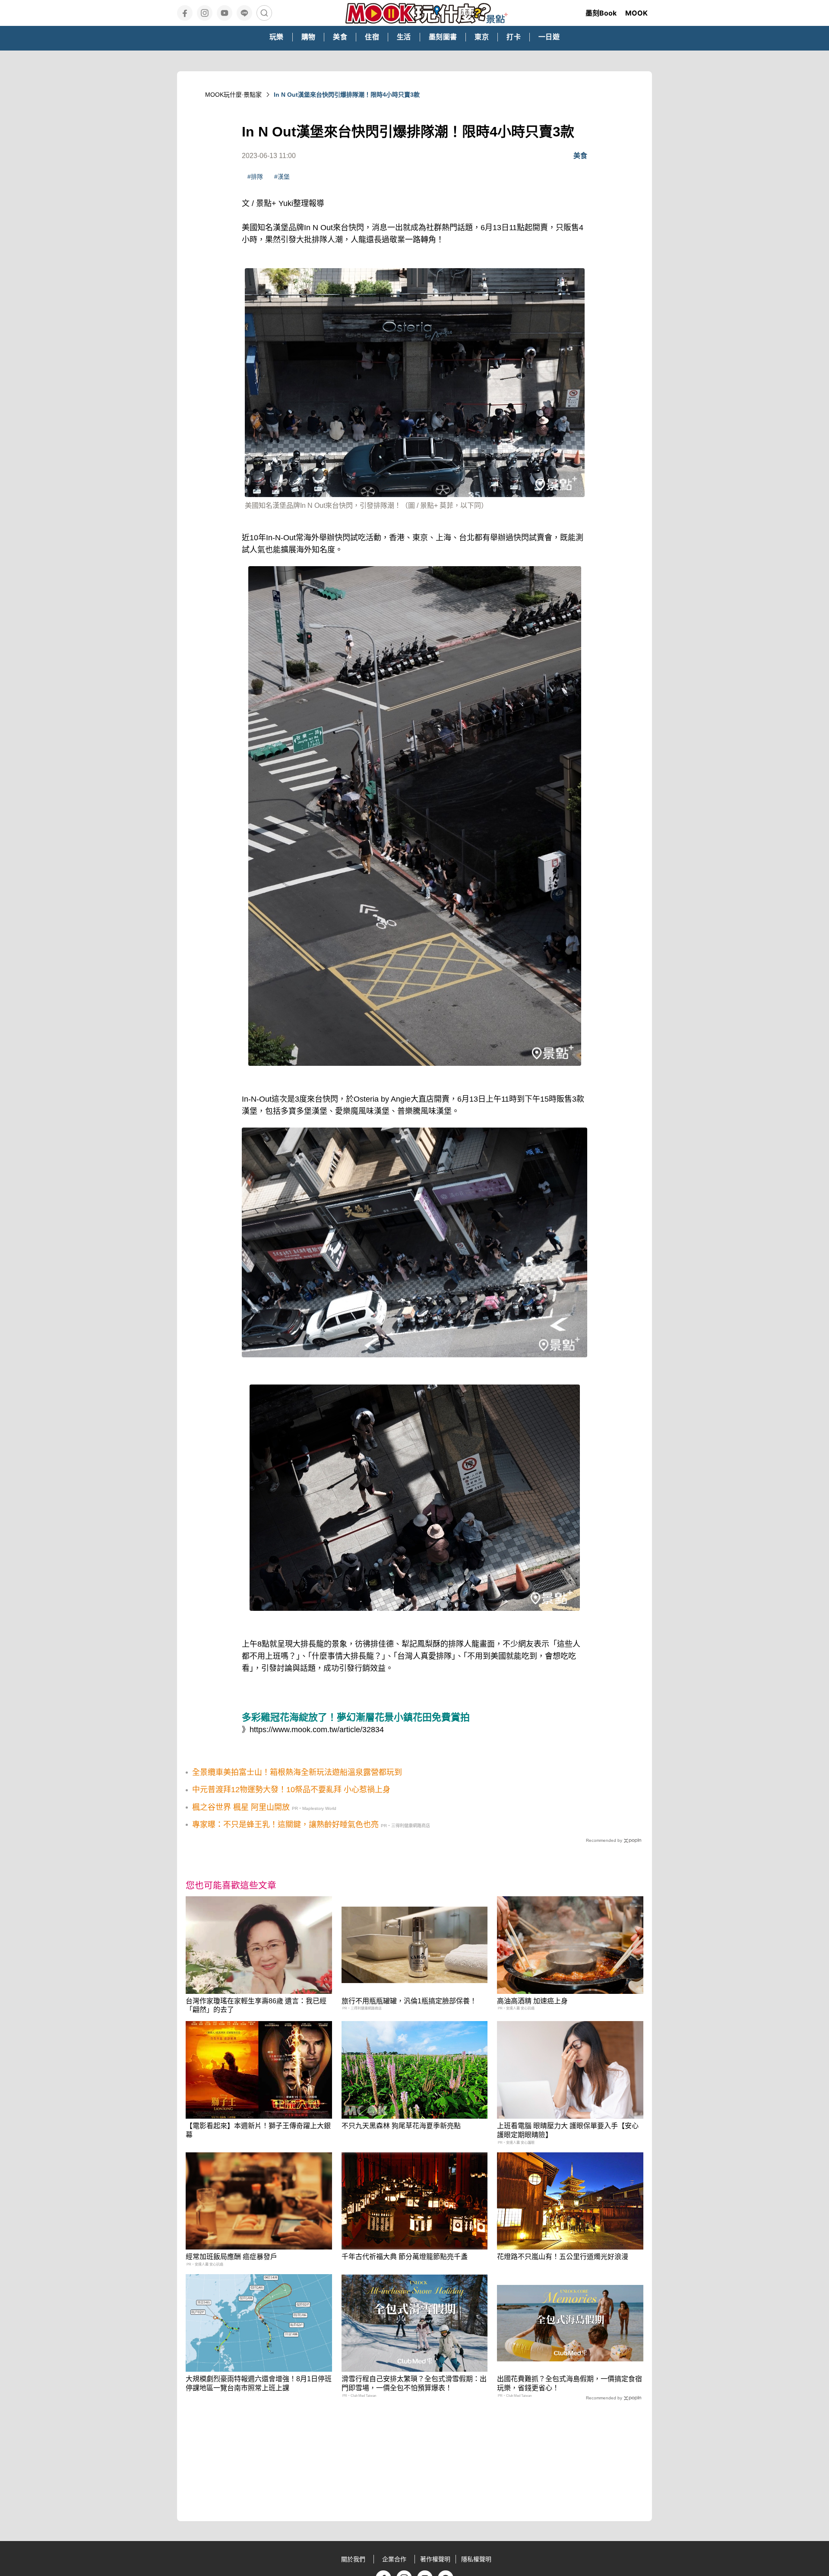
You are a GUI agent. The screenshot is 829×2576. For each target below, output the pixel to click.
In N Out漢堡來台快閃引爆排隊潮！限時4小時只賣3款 (347, 95)
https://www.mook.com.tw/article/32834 (317, 1730)
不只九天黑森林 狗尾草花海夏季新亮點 (401, 2126)
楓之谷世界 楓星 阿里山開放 (241, 1807)
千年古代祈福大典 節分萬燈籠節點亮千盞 (405, 2257)
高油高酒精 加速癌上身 (532, 2001)
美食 (580, 156)
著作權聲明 (435, 2559)
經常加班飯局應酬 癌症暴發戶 (231, 2257)
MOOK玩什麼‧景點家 (233, 95)
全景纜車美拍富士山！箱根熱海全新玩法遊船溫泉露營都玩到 (297, 1772)
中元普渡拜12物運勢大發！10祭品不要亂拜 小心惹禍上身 (291, 1790)
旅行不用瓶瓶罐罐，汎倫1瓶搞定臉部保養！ (409, 2001)
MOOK (636, 13)
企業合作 (394, 2559)
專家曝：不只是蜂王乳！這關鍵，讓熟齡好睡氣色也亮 (285, 1825)
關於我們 (353, 2559)
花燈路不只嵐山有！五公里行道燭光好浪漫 (563, 2257)
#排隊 (255, 177)
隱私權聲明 (476, 2559)
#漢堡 (282, 177)
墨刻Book (601, 13)
